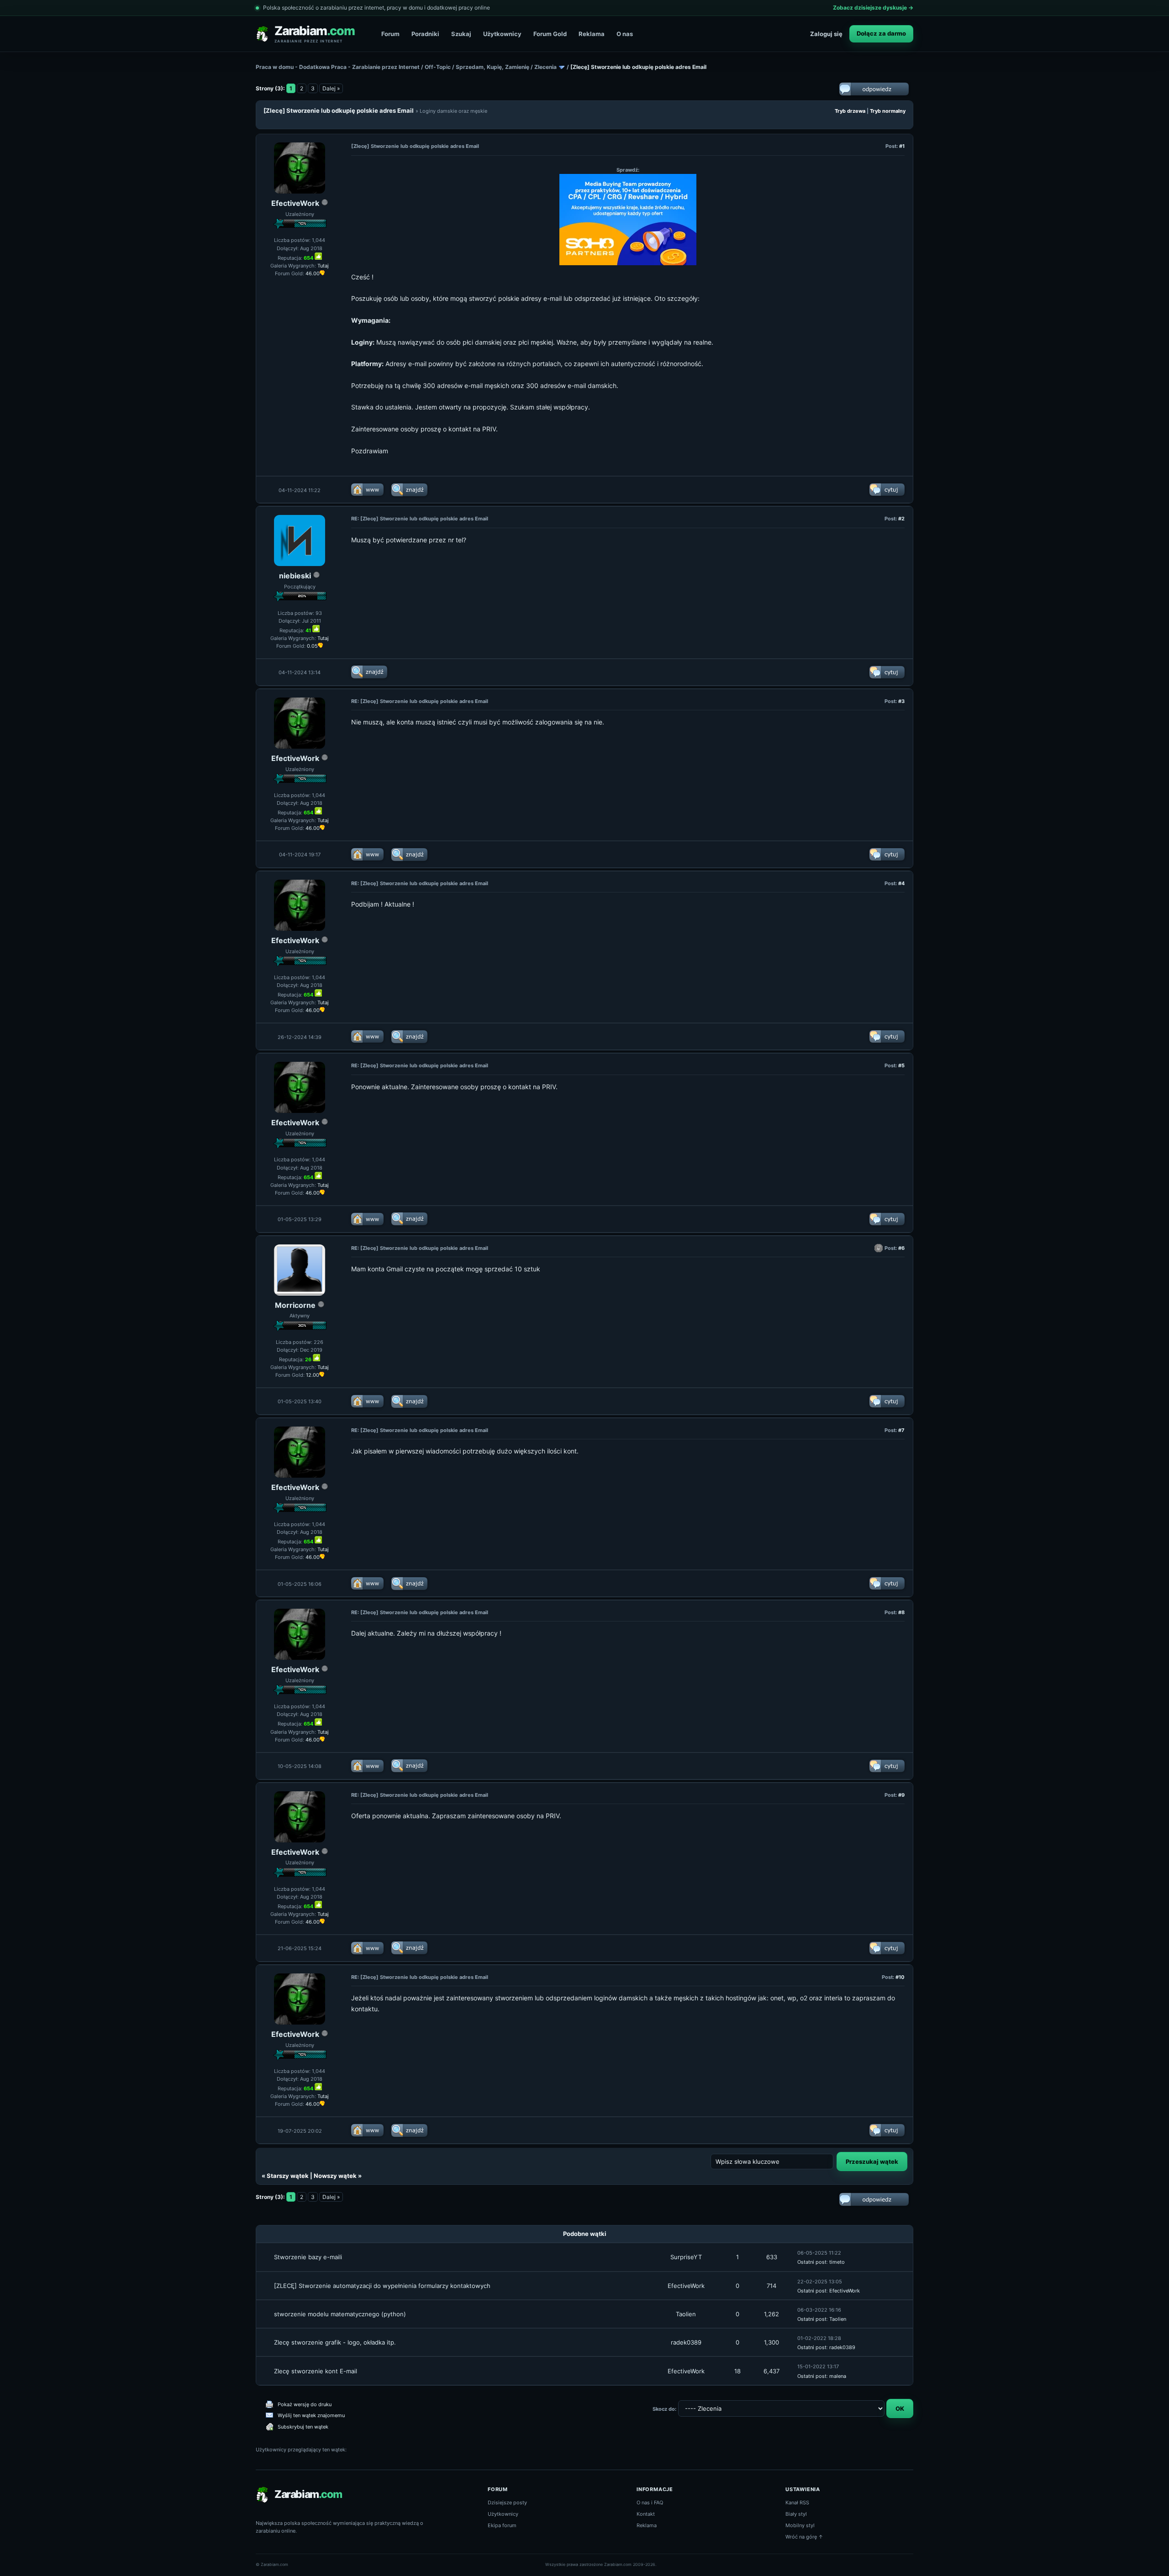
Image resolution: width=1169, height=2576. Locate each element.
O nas (625, 34)
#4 (901, 883)
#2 (901, 519)
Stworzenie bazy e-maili (308, 2257)
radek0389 (686, 2342)
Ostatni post (812, 2262)
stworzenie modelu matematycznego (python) (340, 2314)
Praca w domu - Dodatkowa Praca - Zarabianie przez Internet (338, 67)
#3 (901, 701)
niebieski (295, 576)
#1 (902, 146)
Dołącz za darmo (881, 33)
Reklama (592, 34)
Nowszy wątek (335, 2176)
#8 (901, 1612)
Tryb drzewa (850, 111)
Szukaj (461, 34)
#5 (901, 1065)
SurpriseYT (686, 2257)
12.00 (313, 1375)
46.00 (313, 273)
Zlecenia (545, 67)
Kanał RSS (797, 2503)
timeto (837, 2262)
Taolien (686, 2314)
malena (838, 2376)
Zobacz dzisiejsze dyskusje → (873, 8)
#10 (900, 1977)
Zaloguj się (826, 34)
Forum (390, 34)
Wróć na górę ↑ (804, 2537)
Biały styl (796, 2514)
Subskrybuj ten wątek (303, 2427)
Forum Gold (550, 34)
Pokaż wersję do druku (305, 2404)
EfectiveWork (295, 203)
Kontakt (646, 2514)
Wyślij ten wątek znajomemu (311, 2415)
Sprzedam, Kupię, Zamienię (492, 67)
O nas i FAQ (650, 2503)
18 (737, 2371)
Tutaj (323, 266)
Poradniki (425, 34)
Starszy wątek (288, 2176)
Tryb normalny (888, 111)
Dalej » (331, 88)
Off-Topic (438, 67)
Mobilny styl (800, 2525)
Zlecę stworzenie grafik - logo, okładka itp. (335, 2342)
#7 (901, 1430)
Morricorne (295, 1305)
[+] (318, 256)
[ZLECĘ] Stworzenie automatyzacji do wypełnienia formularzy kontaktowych (382, 2286)
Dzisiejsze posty (507, 2503)
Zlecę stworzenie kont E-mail (316, 2371)
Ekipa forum (502, 2525)
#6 (901, 1248)
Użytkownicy (502, 34)
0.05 (312, 646)
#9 (901, 1795)
